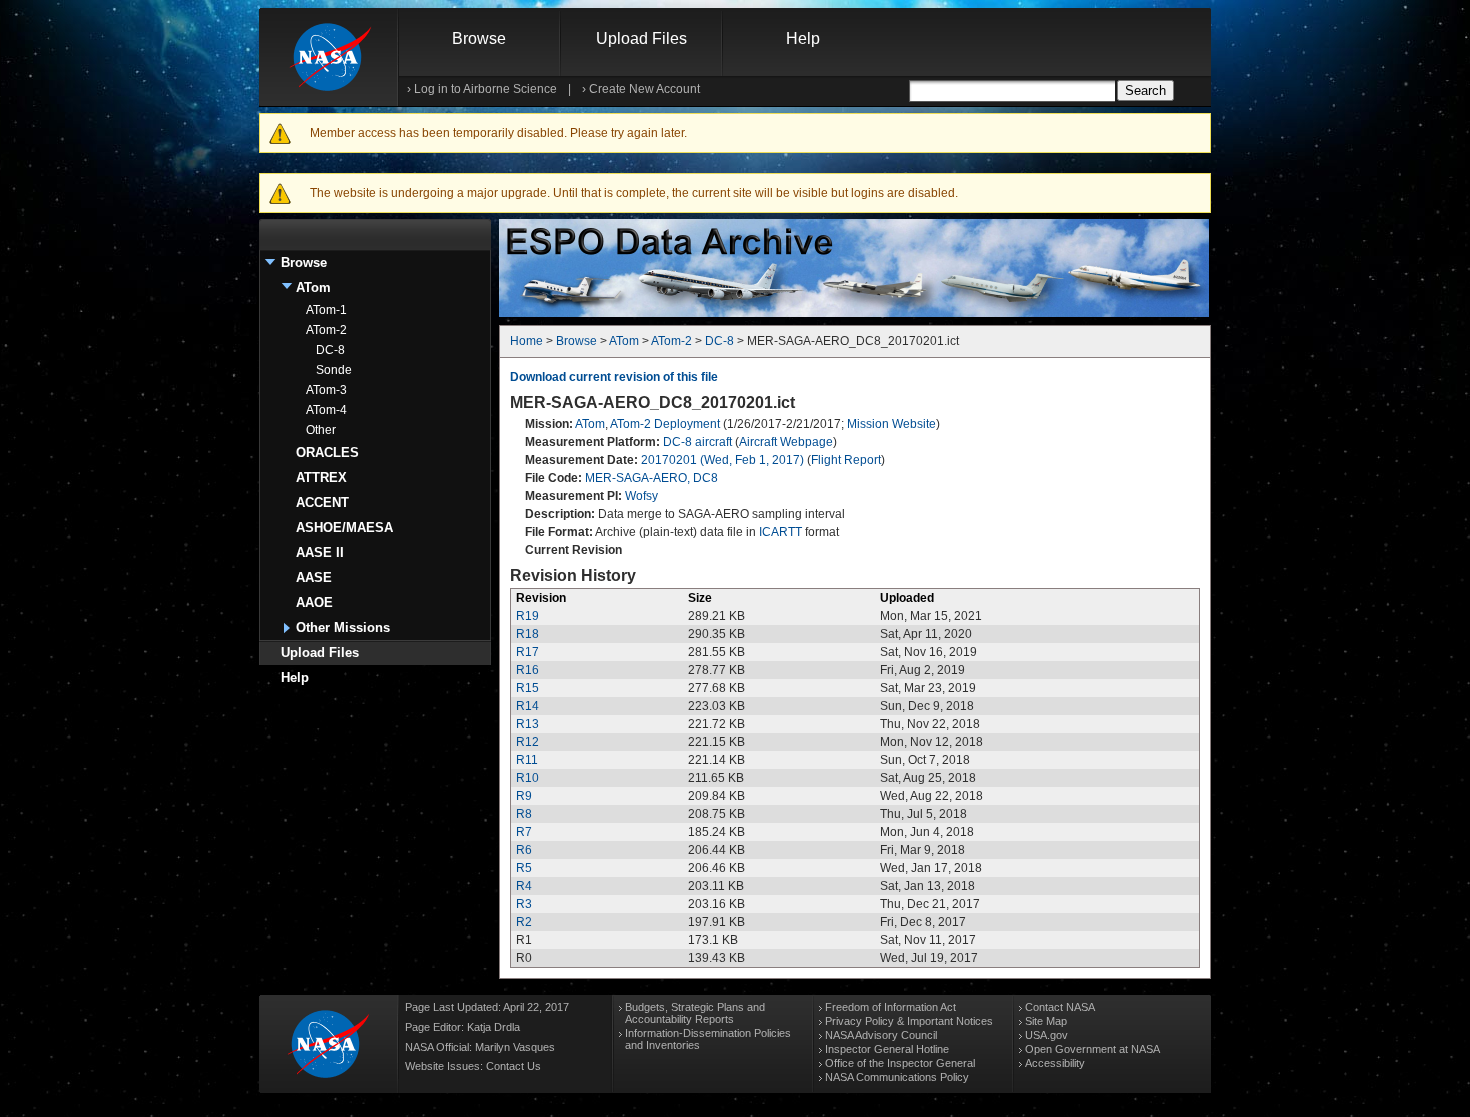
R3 (524, 904)
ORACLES (327, 452)
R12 (527, 742)
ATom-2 (326, 330)
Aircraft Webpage (786, 442)
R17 (527, 652)
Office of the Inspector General (900, 1063)
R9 (524, 796)
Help (803, 38)
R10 (527, 778)
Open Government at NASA (1092, 1049)
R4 (524, 886)
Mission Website (891, 424)
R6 (524, 850)
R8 (524, 814)
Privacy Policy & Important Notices (909, 1021)
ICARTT (780, 532)
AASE (314, 577)
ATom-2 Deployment (665, 424)
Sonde (334, 370)
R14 (527, 706)
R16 (527, 670)
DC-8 (330, 350)
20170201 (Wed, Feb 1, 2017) (722, 460)
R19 (527, 616)
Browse (479, 38)
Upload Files (641, 38)
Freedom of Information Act (890, 1007)
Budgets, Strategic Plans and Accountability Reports (695, 1013)
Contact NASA (1060, 1007)
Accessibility (1055, 1063)
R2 (524, 922)
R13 (527, 724)
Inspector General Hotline (887, 1049)
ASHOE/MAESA (344, 527)
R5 (524, 868)
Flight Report (846, 460)
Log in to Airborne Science (485, 89)
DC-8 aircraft (697, 442)
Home (526, 341)
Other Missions (343, 627)
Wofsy (641, 496)
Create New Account (644, 89)
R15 (527, 688)
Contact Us (513, 1066)
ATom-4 (326, 410)
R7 (524, 832)
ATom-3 (326, 390)
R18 (527, 634)
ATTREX (321, 477)
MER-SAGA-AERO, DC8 (651, 478)
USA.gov (1046, 1035)
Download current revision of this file (614, 377)
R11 (527, 760)
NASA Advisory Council (881, 1035)
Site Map (1046, 1021)
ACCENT (322, 502)
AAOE (314, 602)
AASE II (320, 552)
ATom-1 (326, 310)
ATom (313, 287)
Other (321, 430)
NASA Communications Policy (897, 1077)
